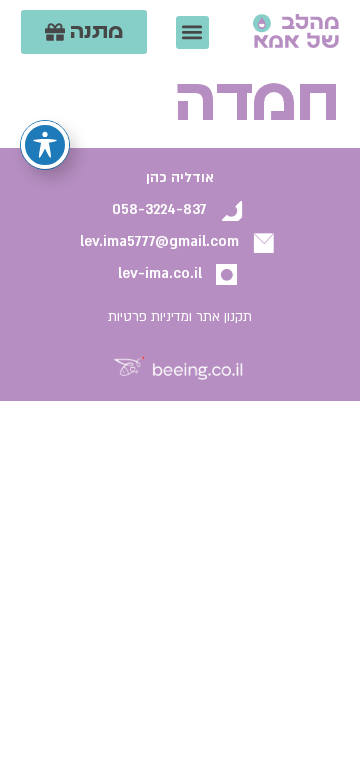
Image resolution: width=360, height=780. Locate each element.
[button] (192, 32)
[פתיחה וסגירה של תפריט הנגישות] (45, 145)
